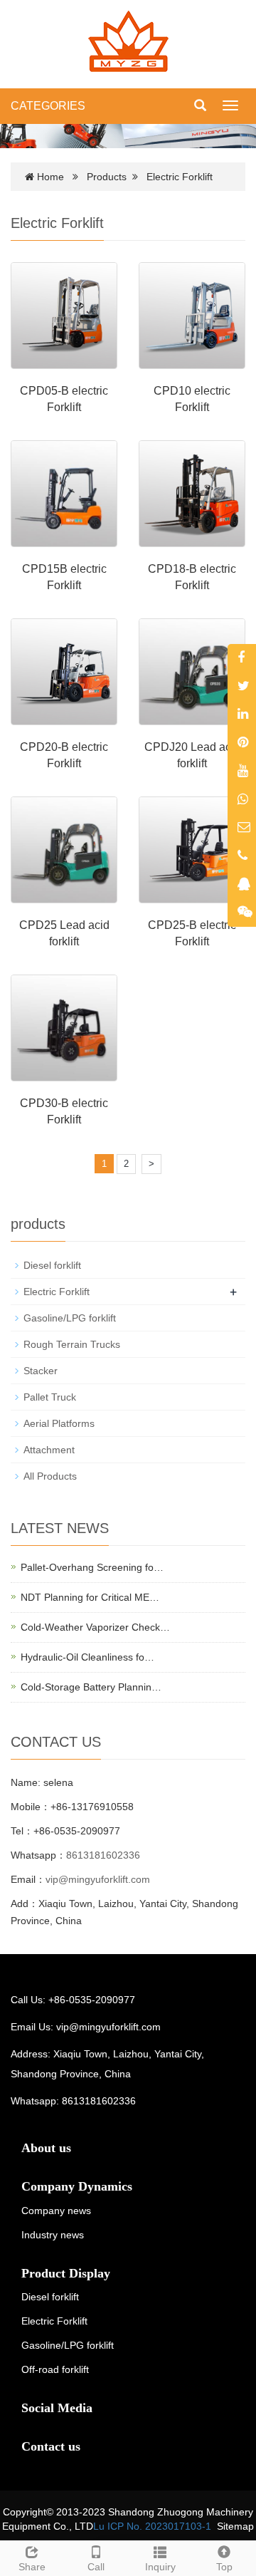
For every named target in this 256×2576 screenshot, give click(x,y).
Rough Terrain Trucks (72, 1344)
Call (96, 2567)
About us (46, 2148)
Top (224, 2567)
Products (107, 177)
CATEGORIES (48, 106)
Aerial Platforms (59, 1423)
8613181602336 (103, 1855)
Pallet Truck (50, 1397)
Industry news (53, 2235)
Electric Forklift (180, 177)
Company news (56, 2211)
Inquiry (160, 2567)
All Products (50, 1476)
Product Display (66, 2273)
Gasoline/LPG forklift (70, 1318)
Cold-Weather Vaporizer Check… (95, 1627)
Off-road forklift (55, 2369)
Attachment (49, 1450)
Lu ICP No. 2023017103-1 (152, 2526)
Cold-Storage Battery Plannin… (91, 1687)
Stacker (41, 1371)
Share (32, 2567)
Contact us (51, 2446)
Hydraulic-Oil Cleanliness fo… (87, 1657)
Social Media (57, 2408)
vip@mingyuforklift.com (98, 1879)
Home (50, 177)
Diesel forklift (52, 1265)
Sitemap (235, 2526)
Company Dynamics (77, 2186)
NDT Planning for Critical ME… (90, 1597)
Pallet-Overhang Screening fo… (92, 1567)
